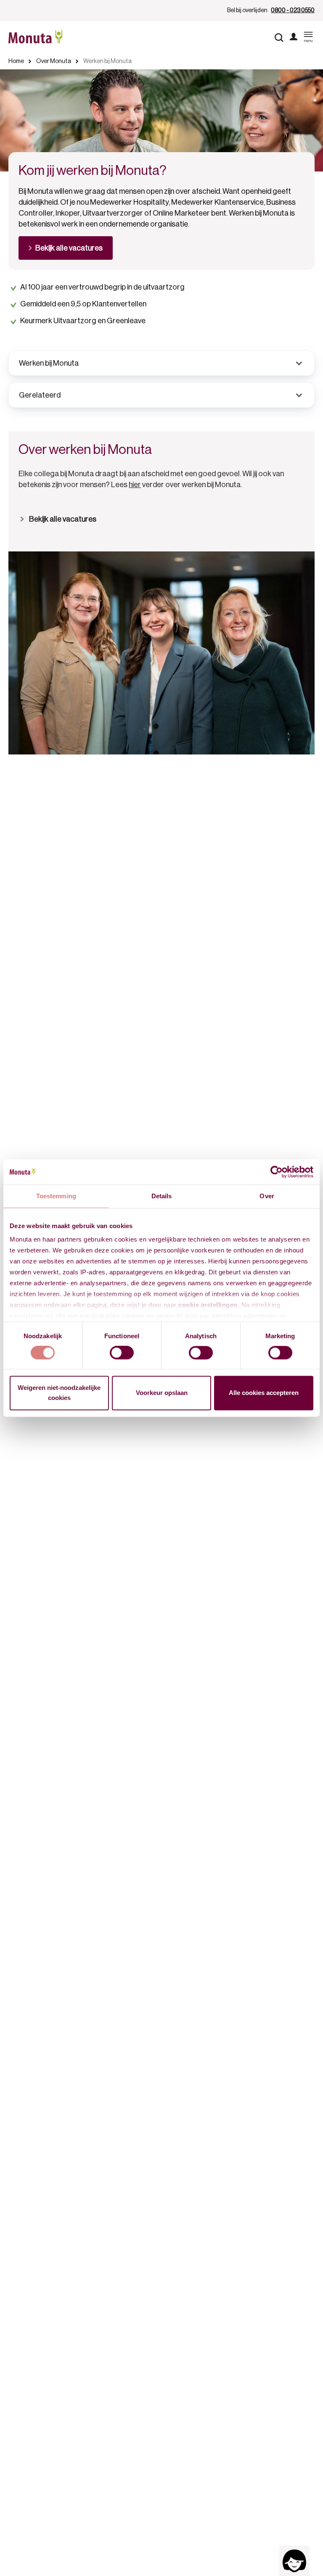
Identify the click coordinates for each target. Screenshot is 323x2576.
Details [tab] (162, 1196)
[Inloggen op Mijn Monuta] (294, 37)
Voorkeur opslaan (162, 1393)
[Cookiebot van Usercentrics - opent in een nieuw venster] (277, 1172)
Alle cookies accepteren (264, 1393)
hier (135, 485)
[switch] (122, 1353)
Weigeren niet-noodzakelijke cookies (59, 1393)
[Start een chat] (294, 2561)
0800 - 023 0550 (293, 11)
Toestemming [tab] (56, 1196)
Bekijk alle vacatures (63, 519)
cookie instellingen (208, 1305)
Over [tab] (267, 1196)
